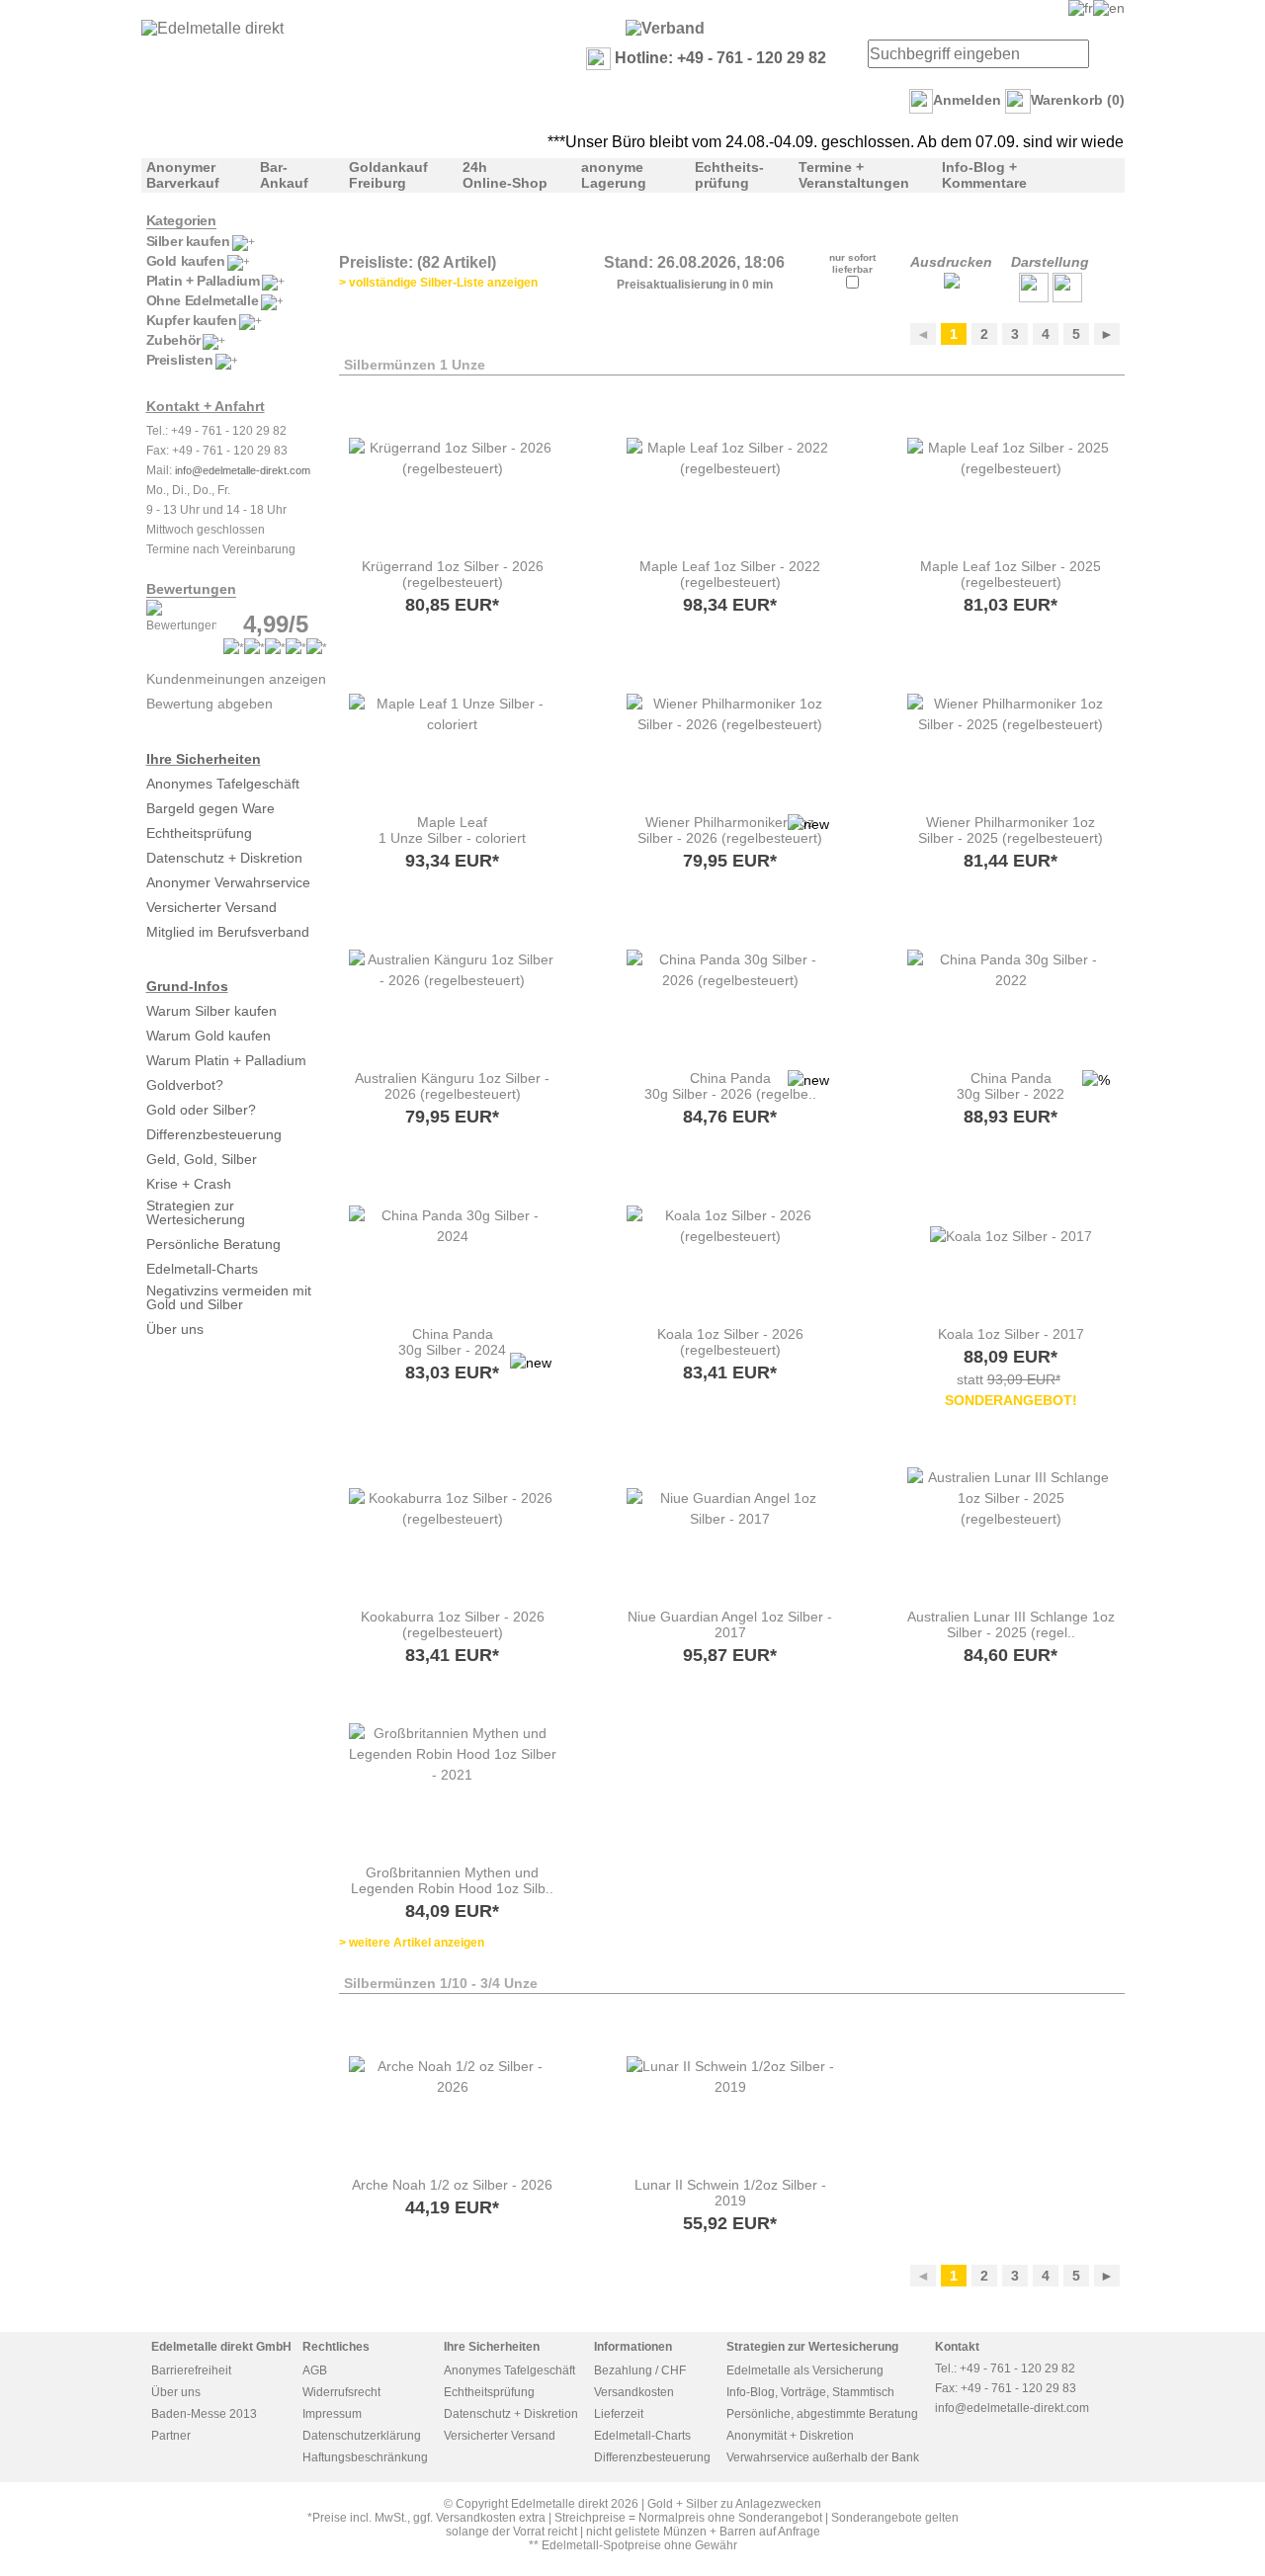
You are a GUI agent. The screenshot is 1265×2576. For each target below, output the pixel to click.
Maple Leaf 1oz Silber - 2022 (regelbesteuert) (730, 574)
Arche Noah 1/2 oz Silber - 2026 (452, 2185)
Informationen (633, 2347)
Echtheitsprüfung (199, 833)
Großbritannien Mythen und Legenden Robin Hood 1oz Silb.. (452, 1880)
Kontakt (957, 2347)
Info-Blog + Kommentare (984, 175)
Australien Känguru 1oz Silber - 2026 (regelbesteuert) (452, 1086)
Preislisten (180, 360)
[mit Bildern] (1067, 297)
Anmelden (967, 100)
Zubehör (173, 340)
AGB (315, 2370)
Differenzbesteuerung (214, 1134)
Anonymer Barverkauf (183, 175)
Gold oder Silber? (201, 1110)
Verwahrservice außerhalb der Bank (823, 2457)
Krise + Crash (189, 1184)
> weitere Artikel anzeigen (412, 1943)
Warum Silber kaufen (211, 1011)
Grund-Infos (187, 986)
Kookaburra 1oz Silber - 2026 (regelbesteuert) (453, 1624)
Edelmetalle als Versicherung (805, 2370)
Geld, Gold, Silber (202, 1159)
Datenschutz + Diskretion (224, 858)
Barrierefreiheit (191, 2370)
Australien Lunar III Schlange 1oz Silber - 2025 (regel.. (1011, 1624)
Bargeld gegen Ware (211, 808)
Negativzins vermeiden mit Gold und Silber (229, 1297)
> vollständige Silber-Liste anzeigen (438, 283)
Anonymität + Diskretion (790, 2436)
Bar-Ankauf (284, 175)
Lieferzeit (619, 2414)
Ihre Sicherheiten (204, 759)
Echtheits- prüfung (729, 175)
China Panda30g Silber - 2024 (452, 1342)
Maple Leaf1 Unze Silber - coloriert (452, 830)
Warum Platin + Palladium (226, 1060)
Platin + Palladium (203, 281)
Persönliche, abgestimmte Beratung (822, 2414)
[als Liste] (1034, 297)
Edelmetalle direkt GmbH (221, 2347)
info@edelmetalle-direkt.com (243, 470)
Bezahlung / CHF (640, 2370)
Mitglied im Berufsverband (228, 932)
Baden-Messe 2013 (204, 2414)
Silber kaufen (188, 241)
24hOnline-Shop (505, 175)
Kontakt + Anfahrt (206, 406)
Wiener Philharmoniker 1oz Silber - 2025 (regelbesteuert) (1011, 830)
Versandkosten (634, 2392)
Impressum (332, 2414)
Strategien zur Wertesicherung (196, 1212)
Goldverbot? (185, 1085)
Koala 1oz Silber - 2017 (1011, 1334)
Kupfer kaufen (192, 320)
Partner (171, 2436)
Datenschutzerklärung (362, 2436)
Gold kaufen (186, 261)
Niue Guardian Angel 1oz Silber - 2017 (730, 1624)
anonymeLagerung (614, 175)
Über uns (175, 1329)
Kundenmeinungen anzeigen (236, 679)
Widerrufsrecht (341, 2392)
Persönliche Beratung (213, 1244)
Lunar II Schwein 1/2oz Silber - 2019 (730, 2193)
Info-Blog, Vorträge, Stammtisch (810, 2392)
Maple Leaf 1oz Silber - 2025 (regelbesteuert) (1011, 574)
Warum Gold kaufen (209, 1036)
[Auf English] (1109, 8)
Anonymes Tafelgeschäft (223, 784)
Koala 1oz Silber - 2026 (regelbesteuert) (730, 1342)
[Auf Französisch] (1081, 8)
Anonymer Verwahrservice (228, 882)
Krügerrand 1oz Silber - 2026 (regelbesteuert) (453, 574)
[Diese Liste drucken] (952, 284)
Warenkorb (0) (1078, 100)
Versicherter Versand (211, 907)
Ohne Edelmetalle (203, 300)
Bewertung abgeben (210, 704)
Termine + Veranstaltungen (854, 175)
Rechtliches (336, 2347)
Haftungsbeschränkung (365, 2457)
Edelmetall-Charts (202, 1269)
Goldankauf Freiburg (388, 175)
